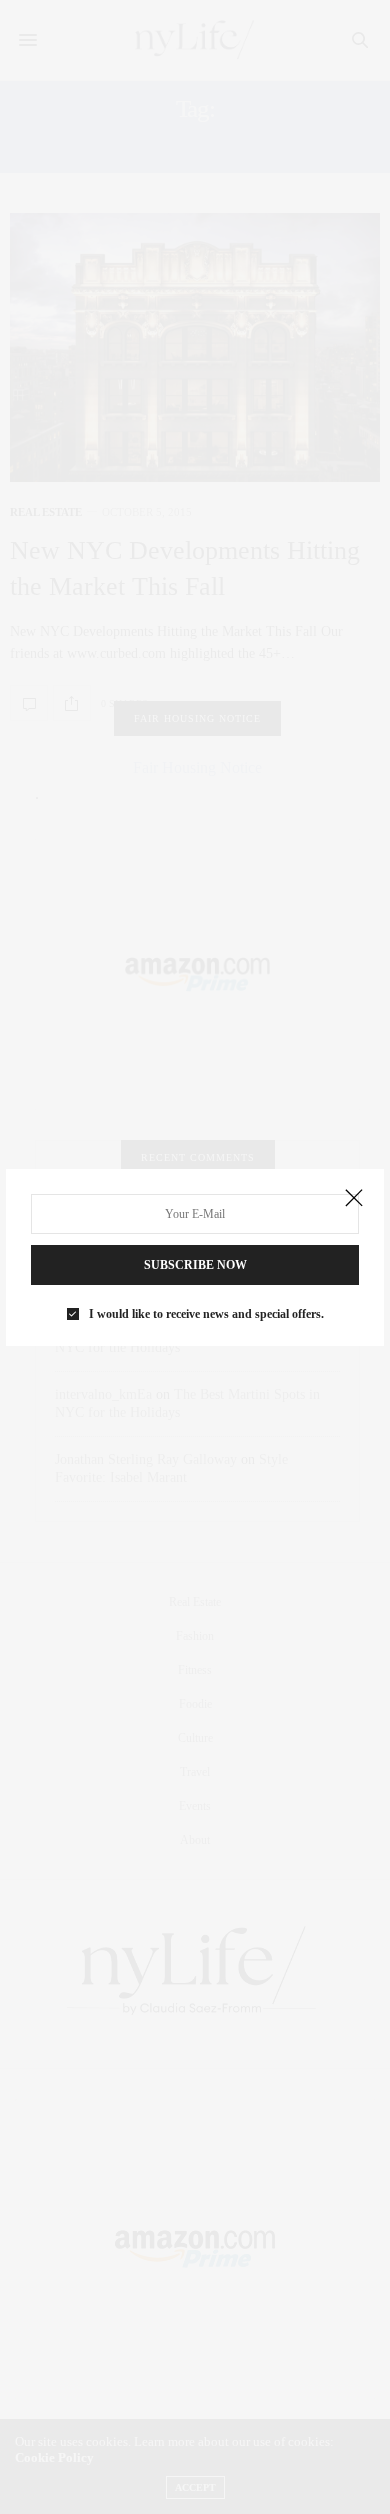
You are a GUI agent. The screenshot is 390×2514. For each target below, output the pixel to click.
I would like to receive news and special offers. (206, 1314)
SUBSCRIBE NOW (195, 1265)
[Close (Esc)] (354, 1199)
